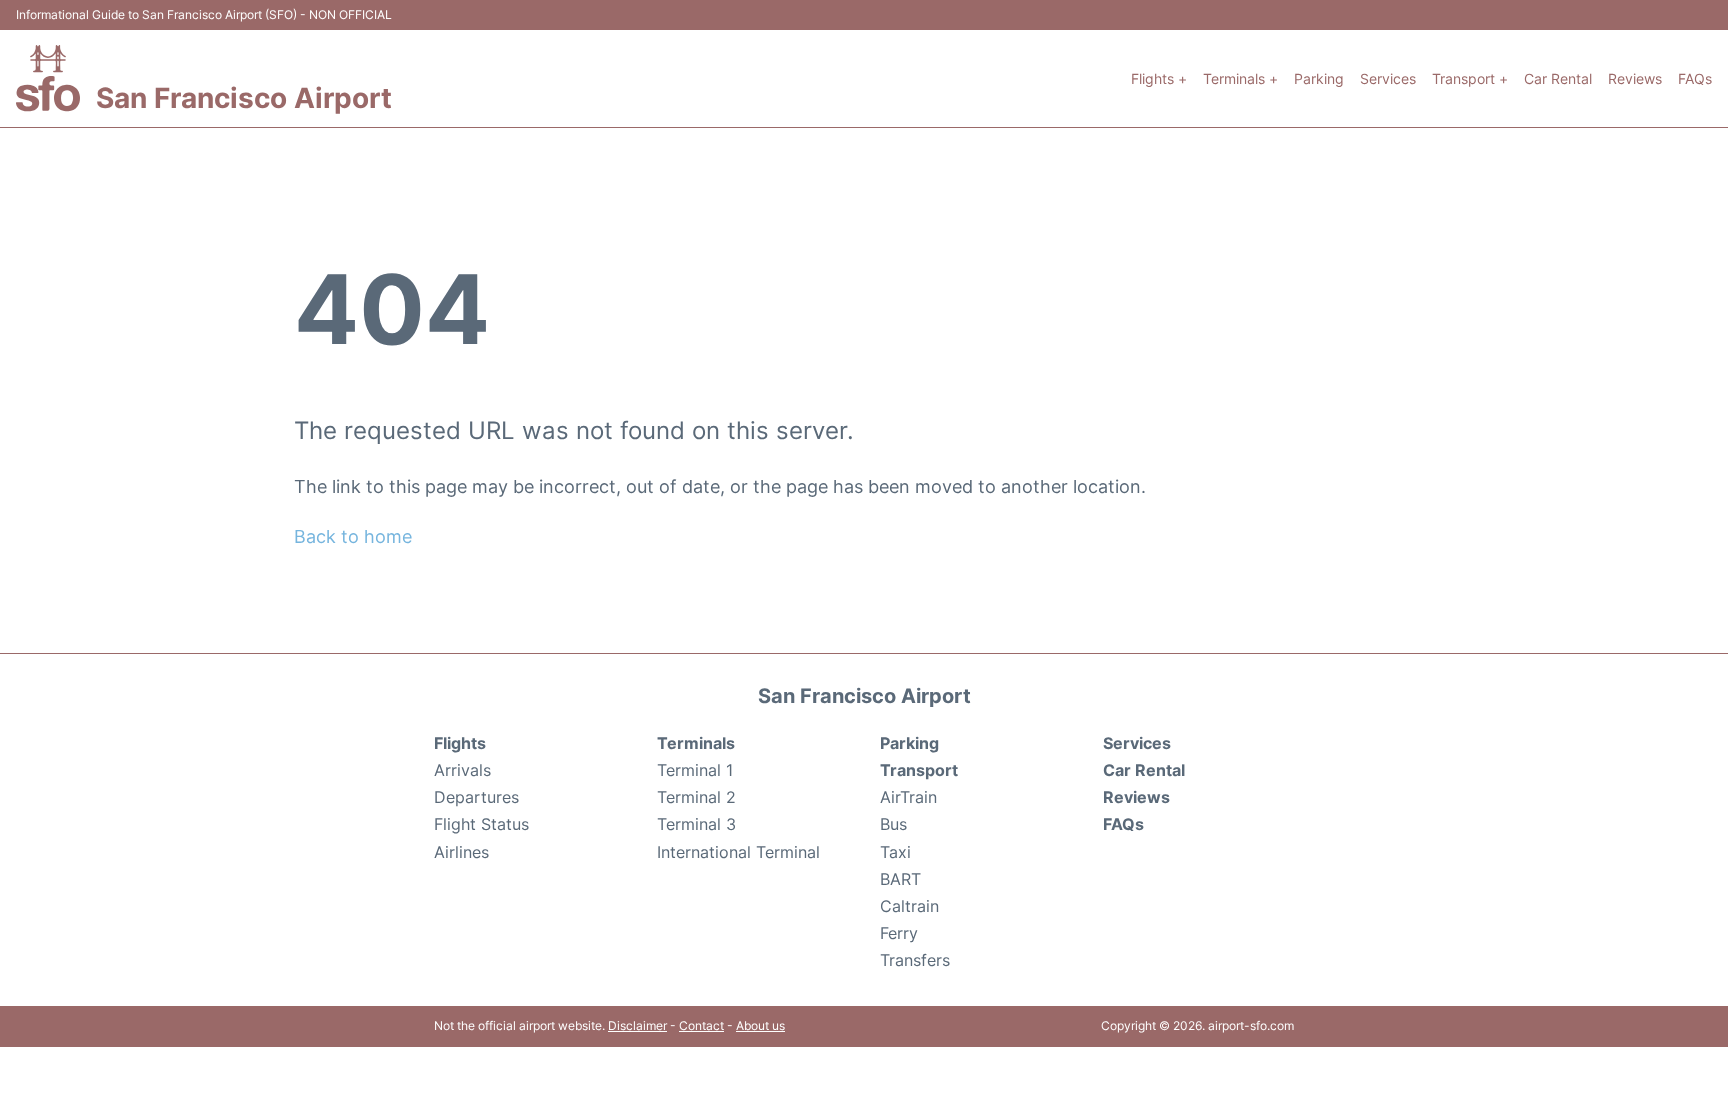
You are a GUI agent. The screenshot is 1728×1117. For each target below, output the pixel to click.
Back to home (353, 536)
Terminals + (1240, 78)
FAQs (1695, 78)
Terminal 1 (695, 770)
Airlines (461, 852)
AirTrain (908, 797)
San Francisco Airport (244, 98)
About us (760, 1025)
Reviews (1635, 78)
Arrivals (462, 770)
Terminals (696, 743)
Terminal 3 (696, 824)
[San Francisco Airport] (48, 78)
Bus (893, 824)
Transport (919, 770)
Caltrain (909, 906)
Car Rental (1558, 78)
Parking (1319, 78)
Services (1388, 78)
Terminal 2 (696, 797)
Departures (476, 797)
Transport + (1470, 78)
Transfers (915, 960)
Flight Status (481, 824)
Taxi (895, 852)
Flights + (1159, 78)
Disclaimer (637, 1025)
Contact (701, 1025)
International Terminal (738, 852)
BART (900, 879)
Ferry (899, 933)
